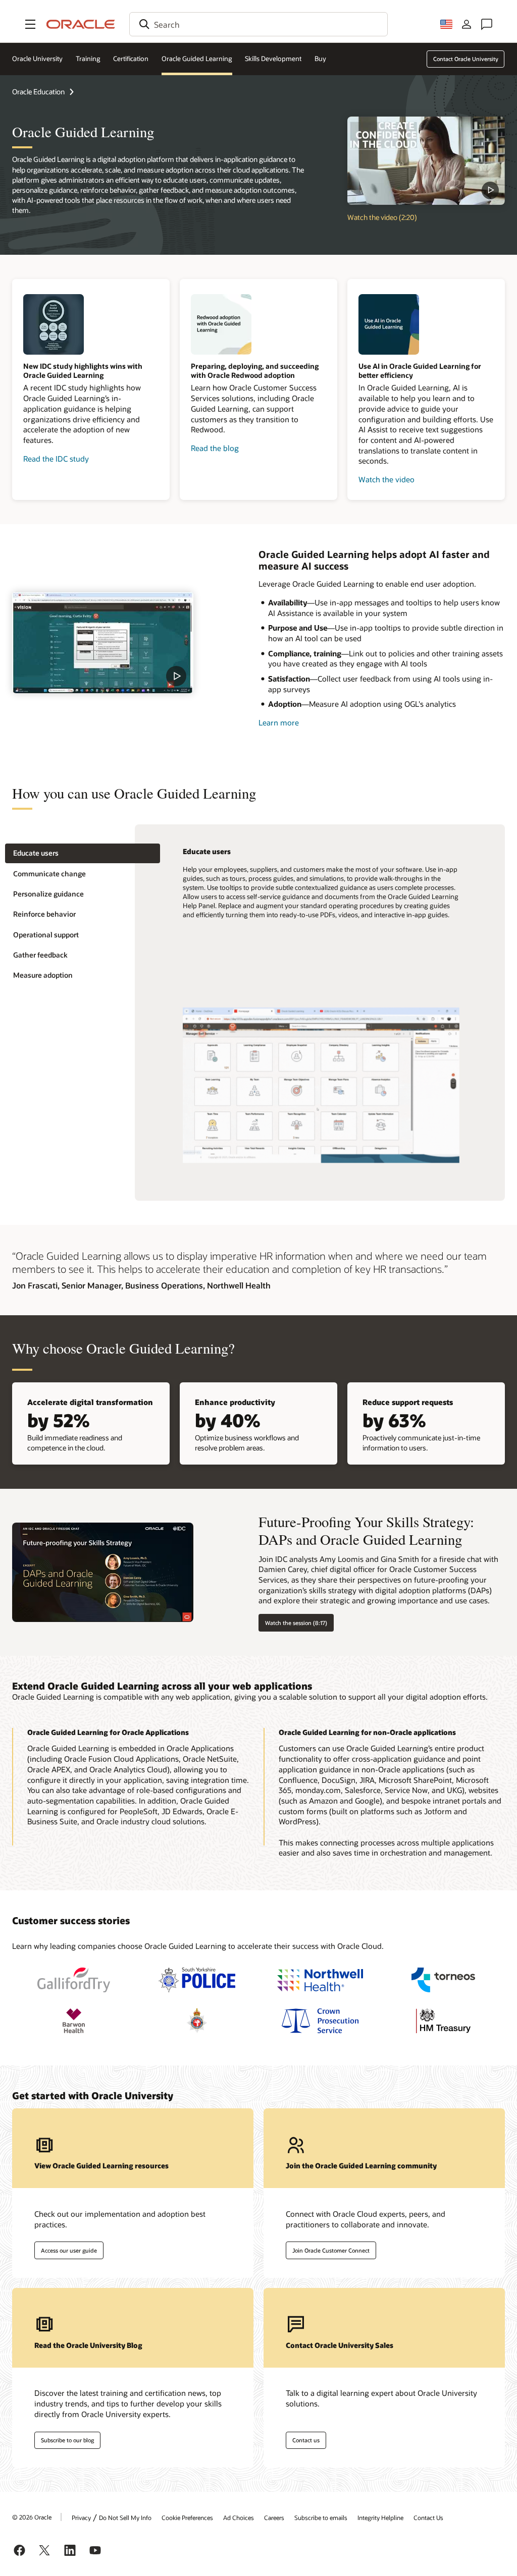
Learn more (279, 722)
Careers (274, 2517)
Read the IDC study (56, 459)
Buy (320, 59)
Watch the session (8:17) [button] (296, 1623)
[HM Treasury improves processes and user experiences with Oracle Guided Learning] (443, 2021)
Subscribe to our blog (67, 2440)
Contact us (306, 2440)
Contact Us (428, 2517)
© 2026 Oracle (32, 2517)
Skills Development (273, 59)
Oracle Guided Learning (197, 59)
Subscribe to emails (321, 2517)
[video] (103, 642)
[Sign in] (467, 24)
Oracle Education (38, 92)
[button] (30, 24)
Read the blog (215, 448)
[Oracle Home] (81, 24)
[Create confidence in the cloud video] (426, 161)
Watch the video (386, 479)
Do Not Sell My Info (125, 2517)
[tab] (83, 853)
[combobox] (258, 24)
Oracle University (37, 59)
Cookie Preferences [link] (187, 2517)
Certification (131, 59)
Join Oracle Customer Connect (331, 2250)
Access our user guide (69, 2250)
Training (88, 59)
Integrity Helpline (380, 2517)
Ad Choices (239, 2517)
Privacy (81, 2517)
